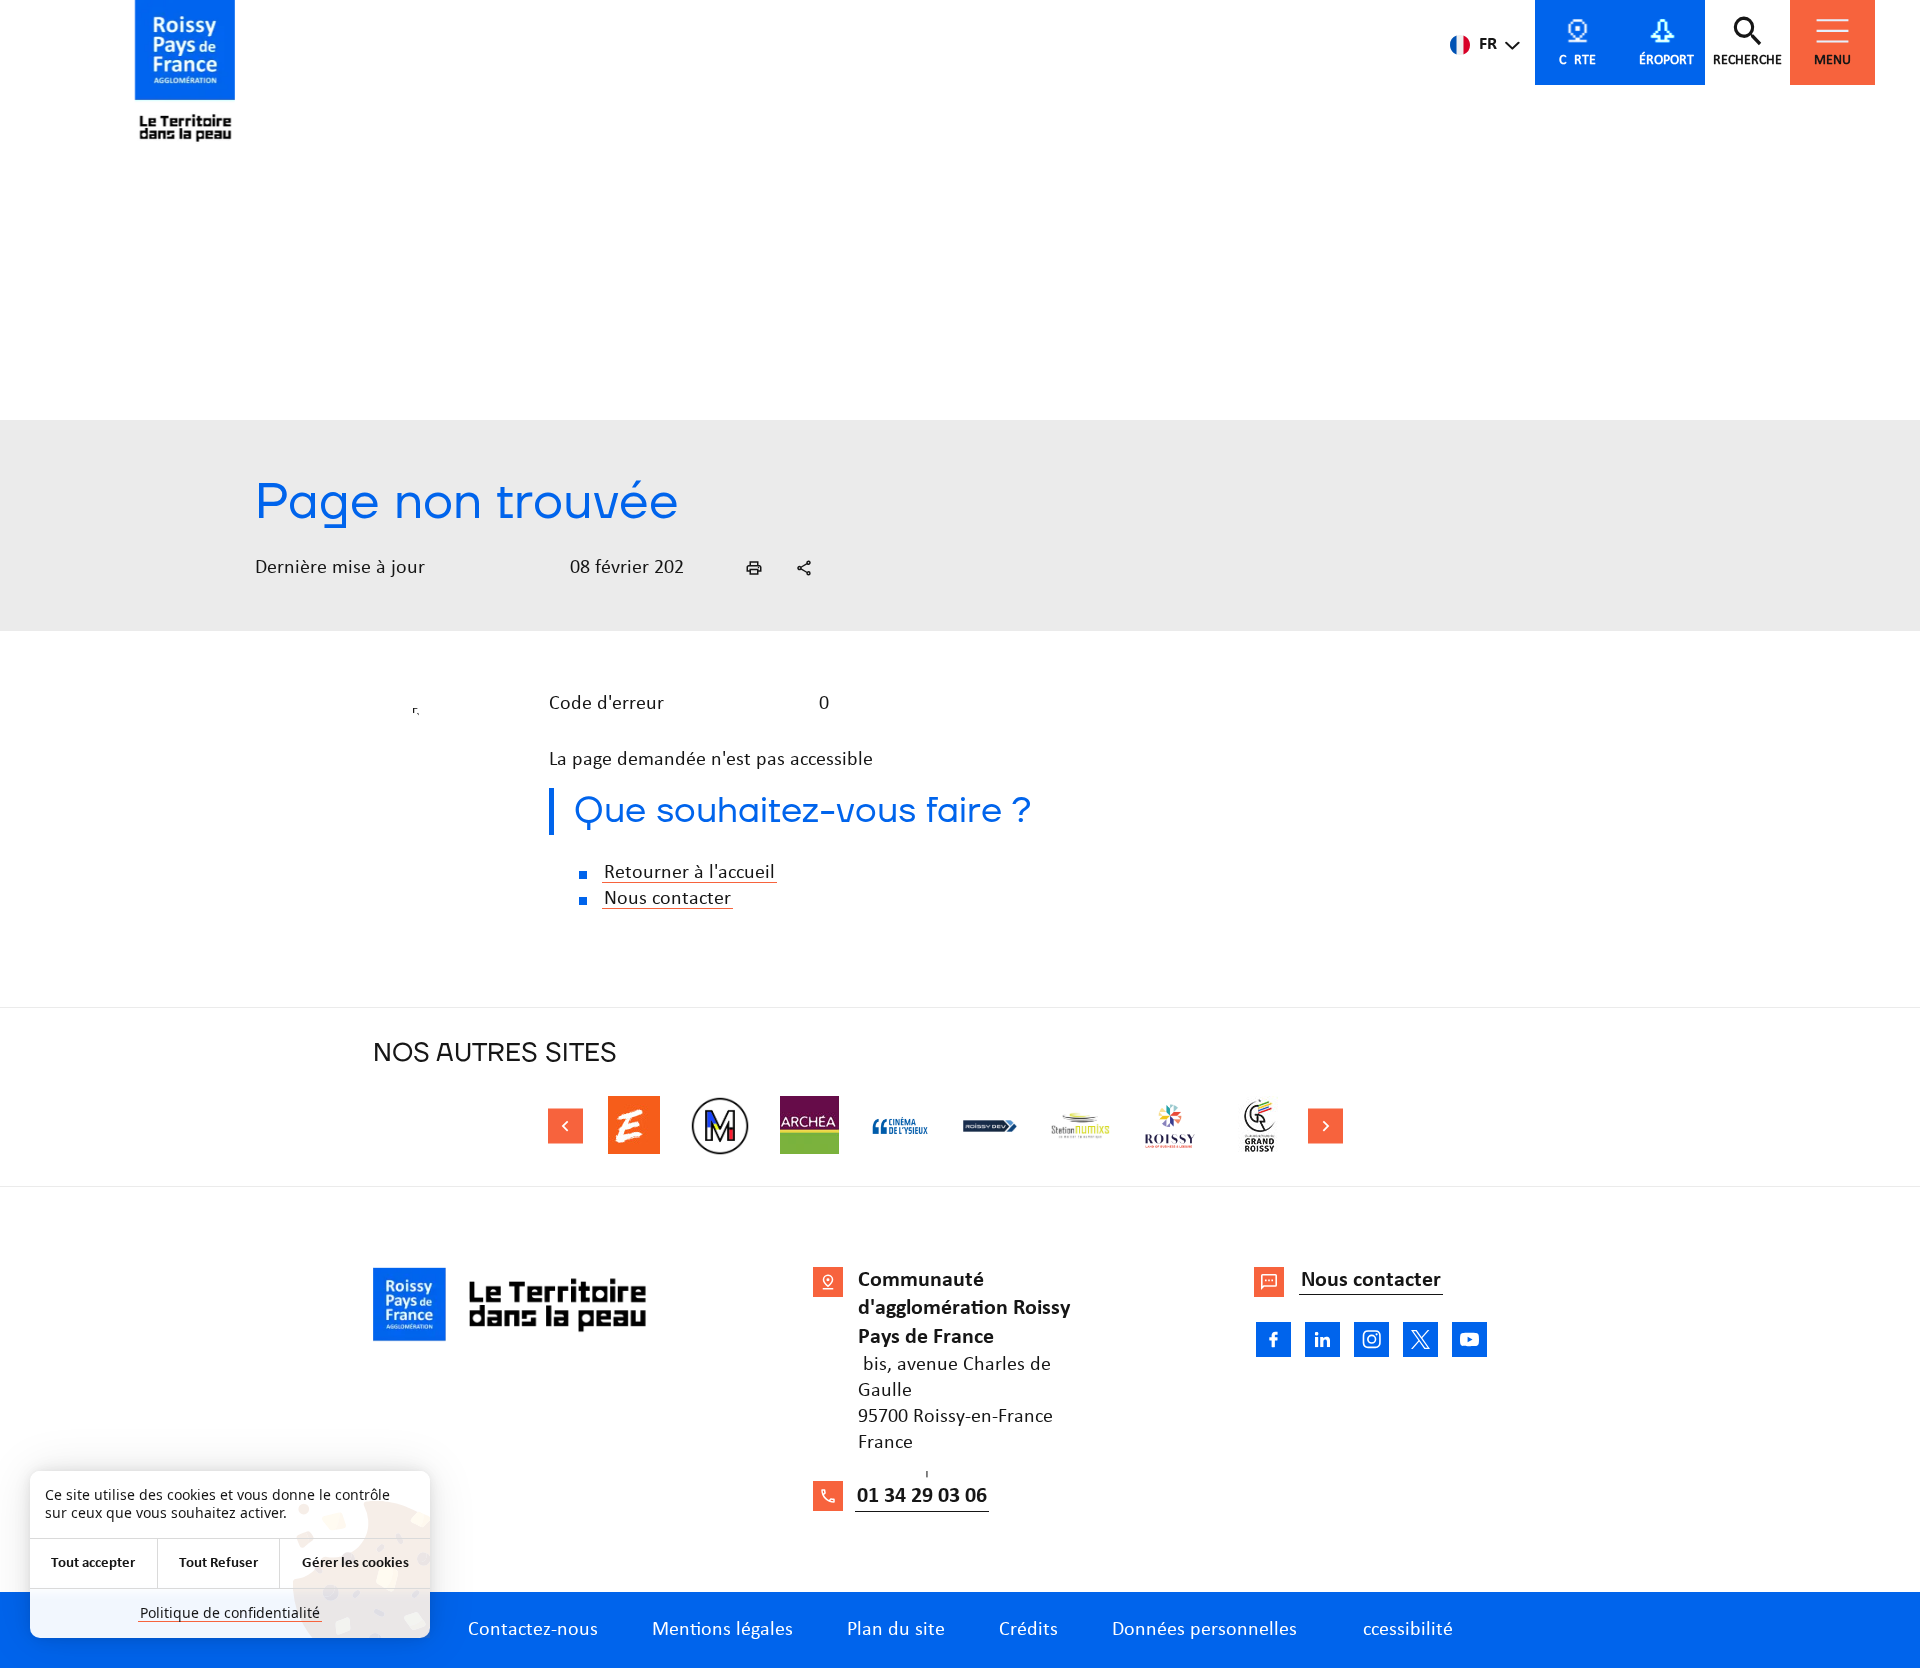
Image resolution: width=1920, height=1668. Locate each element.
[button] (754, 568)
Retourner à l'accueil (689, 873)
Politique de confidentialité (230, 1612)
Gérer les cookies (355, 1563)
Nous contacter (667, 899)
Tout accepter (93, 1563)
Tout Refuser (218, 1563)
